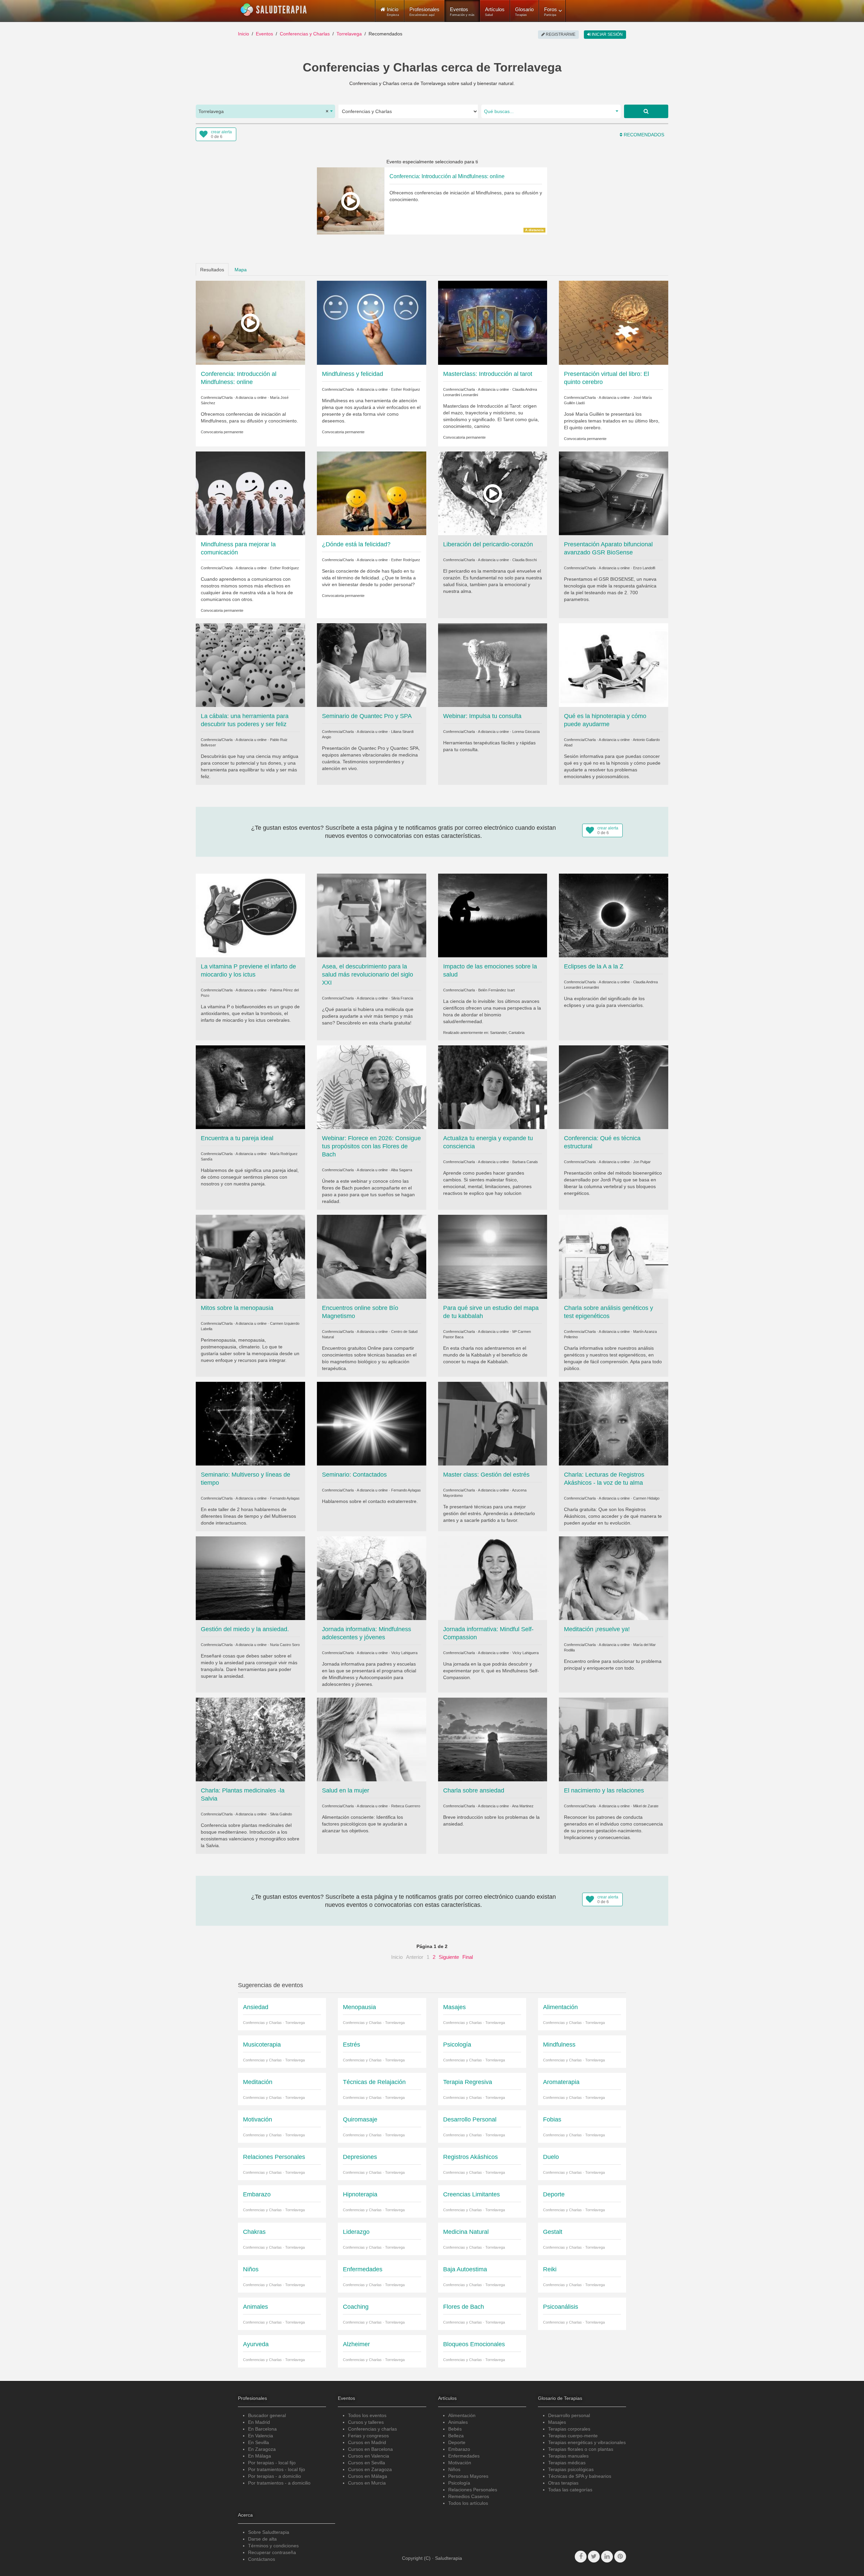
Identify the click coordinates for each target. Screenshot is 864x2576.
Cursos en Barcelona (370, 2449)
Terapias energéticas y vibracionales (587, 2442)
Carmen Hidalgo (646, 1498)
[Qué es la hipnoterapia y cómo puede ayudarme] (614, 665)
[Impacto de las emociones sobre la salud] (493, 915)
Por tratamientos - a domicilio (279, 2483)
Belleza (456, 2436)
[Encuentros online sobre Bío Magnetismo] (372, 1256)
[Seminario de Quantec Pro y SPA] (372, 665)
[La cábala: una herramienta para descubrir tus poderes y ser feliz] (250, 665)
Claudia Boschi (524, 560)
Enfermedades (464, 2456)
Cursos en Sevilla (367, 2463)
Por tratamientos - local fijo (277, 2469)
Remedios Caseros (469, 2496)
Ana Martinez (523, 1806)
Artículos (495, 11)
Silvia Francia (402, 998)
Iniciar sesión (607, 34)
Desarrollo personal (569, 2415)
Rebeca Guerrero (406, 1806)
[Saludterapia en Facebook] (581, 2557)
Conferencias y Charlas (305, 34)
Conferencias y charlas (372, 2429)
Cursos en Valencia (369, 2456)
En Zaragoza (262, 2449)
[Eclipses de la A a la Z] (614, 915)
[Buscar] (646, 111)
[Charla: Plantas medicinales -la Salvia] (250, 1739)
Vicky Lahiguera (404, 1653)
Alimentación (462, 2415)
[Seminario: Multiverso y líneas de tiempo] (250, 1423)
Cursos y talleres (366, 2422)
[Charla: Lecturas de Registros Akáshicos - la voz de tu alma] (614, 1423)
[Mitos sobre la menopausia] (250, 1256)
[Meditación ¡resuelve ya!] (614, 1578)
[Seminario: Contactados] (372, 1423)
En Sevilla (259, 2442)
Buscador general (267, 2415)
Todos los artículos (468, 2503)
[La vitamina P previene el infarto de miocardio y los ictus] (250, 915)
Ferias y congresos (368, 2436)
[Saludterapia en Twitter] (594, 2557)
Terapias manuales (568, 2456)
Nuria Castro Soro (285, 1645)
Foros (550, 11)
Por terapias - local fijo (272, 2463)
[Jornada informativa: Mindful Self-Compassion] (493, 1578)
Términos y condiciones (273, 2546)
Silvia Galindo (281, 1814)
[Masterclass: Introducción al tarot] (493, 322)
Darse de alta (262, 2539)
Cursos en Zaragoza (370, 2469)
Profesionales (424, 11)
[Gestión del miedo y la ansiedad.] (250, 1578)
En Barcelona (262, 2429)
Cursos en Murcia (367, 2483)
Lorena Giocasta (526, 732)
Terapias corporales (569, 2429)
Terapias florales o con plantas (581, 2449)
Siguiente (449, 1957)
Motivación (460, 2463)
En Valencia (261, 2436)
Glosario (524, 11)
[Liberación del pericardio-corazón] (493, 493)
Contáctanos (262, 2559)
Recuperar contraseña (272, 2552)
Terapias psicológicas (571, 2469)
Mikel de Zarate (646, 1806)
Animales (458, 2422)
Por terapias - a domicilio (275, 2476)
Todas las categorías (570, 2490)
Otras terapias (563, 2483)
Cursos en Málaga (368, 2476)
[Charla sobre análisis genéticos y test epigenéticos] (614, 1256)
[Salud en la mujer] (372, 1739)
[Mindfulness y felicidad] (372, 322)
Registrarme (560, 34)
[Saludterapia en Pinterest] (620, 2557)
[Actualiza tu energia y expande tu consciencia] (493, 1087)
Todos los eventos (367, 2415)
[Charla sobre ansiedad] (493, 1739)
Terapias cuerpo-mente (573, 2436)
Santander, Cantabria (507, 1033)
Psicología (459, 2483)
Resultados (212, 270)
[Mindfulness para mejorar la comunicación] (250, 493)
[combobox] (265, 111)
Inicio (244, 34)
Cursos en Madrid (367, 2442)
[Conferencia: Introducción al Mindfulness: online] (250, 322)
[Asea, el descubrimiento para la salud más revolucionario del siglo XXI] (372, 915)
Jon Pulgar (642, 1162)
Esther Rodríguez (406, 389)
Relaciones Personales (473, 2490)
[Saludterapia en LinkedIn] (607, 2557)
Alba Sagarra (401, 1170)
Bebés (455, 2429)
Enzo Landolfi (644, 568)
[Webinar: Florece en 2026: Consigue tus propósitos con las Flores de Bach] (372, 1087)
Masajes (557, 2422)
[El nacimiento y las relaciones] (614, 1739)
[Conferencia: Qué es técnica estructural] (614, 1087)
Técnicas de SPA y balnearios (580, 2476)
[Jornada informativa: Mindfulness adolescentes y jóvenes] (372, 1578)
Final (468, 1957)
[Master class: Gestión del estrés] (493, 1423)
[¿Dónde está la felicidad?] (372, 493)
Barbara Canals (525, 1162)
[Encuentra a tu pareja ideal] (250, 1087)
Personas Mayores (468, 2476)
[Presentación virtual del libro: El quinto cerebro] (614, 322)
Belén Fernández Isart (496, 990)
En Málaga (260, 2456)
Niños (454, 2469)
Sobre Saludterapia (269, 2532)
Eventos (462, 11)
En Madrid (259, 2422)
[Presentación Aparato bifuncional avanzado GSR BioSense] (614, 493)
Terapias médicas (567, 2463)
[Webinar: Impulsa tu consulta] (493, 665)
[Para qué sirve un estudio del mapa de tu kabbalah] (493, 1256)
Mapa (241, 270)
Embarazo (459, 2449)
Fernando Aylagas (285, 1498)
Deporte (457, 2442)
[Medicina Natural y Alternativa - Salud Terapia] (274, 10)
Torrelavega (349, 34)
